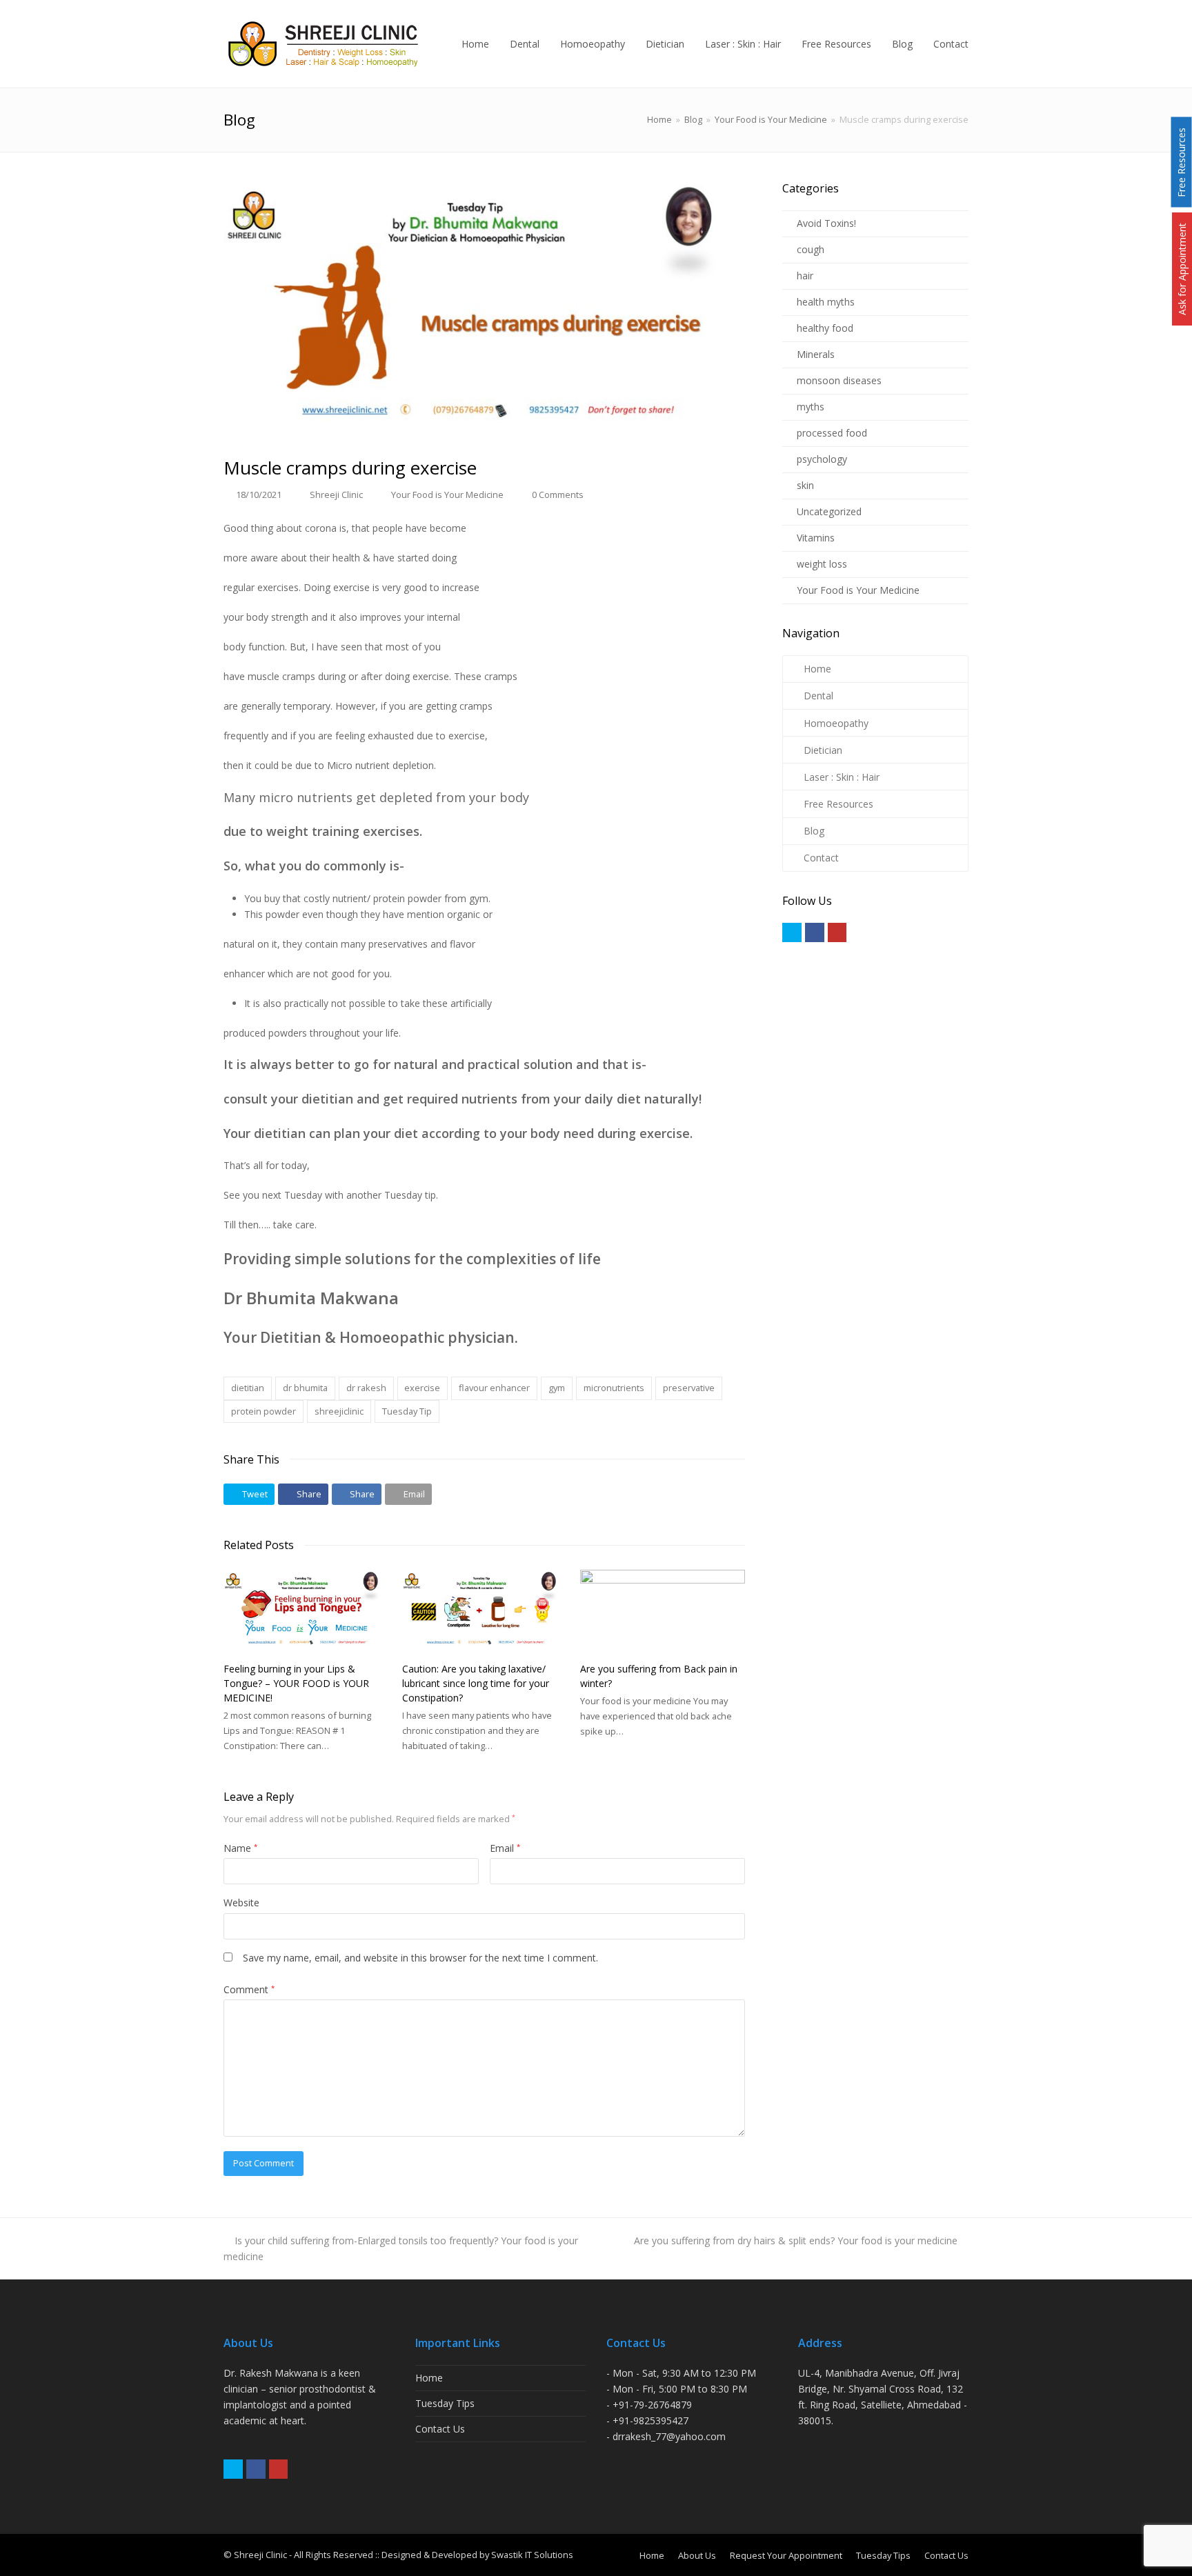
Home (659, 120)
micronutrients (614, 1388)
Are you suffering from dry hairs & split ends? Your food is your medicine (796, 2240)
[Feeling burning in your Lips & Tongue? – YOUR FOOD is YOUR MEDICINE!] (306, 1611)
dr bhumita (305, 1388)
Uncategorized (829, 511)
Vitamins (816, 538)
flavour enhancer (494, 1388)
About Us (697, 2555)
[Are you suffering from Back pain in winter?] (663, 1611)
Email (505, 1848)
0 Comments (558, 495)
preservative (689, 1388)
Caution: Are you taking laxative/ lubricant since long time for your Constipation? (476, 1683)
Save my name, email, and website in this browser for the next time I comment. (420, 1958)
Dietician (823, 750)
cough (811, 249)
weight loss (822, 564)
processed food (832, 433)
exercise (422, 1388)
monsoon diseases (839, 380)
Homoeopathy (836, 723)
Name (240, 1848)
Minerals (816, 354)
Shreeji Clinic (336, 495)
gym (557, 1388)
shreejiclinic (339, 1411)
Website (241, 1903)
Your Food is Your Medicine (447, 495)
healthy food (825, 328)
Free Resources (838, 804)
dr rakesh (366, 1388)
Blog (814, 831)
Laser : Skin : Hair (842, 777)
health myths (826, 302)
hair (805, 276)
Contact (821, 858)
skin (805, 485)
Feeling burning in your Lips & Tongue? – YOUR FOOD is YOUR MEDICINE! (296, 1683)
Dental (818, 696)
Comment (249, 1989)
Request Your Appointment (786, 2555)
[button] (249, 1494)
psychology (822, 459)
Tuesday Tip (407, 1411)
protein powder (264, 1411)
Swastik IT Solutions (532, 2555)
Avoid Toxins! (826, 223)
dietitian (248, 1388)
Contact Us (440, 2429)
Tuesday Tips (445, 2403)
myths (811, 407)
